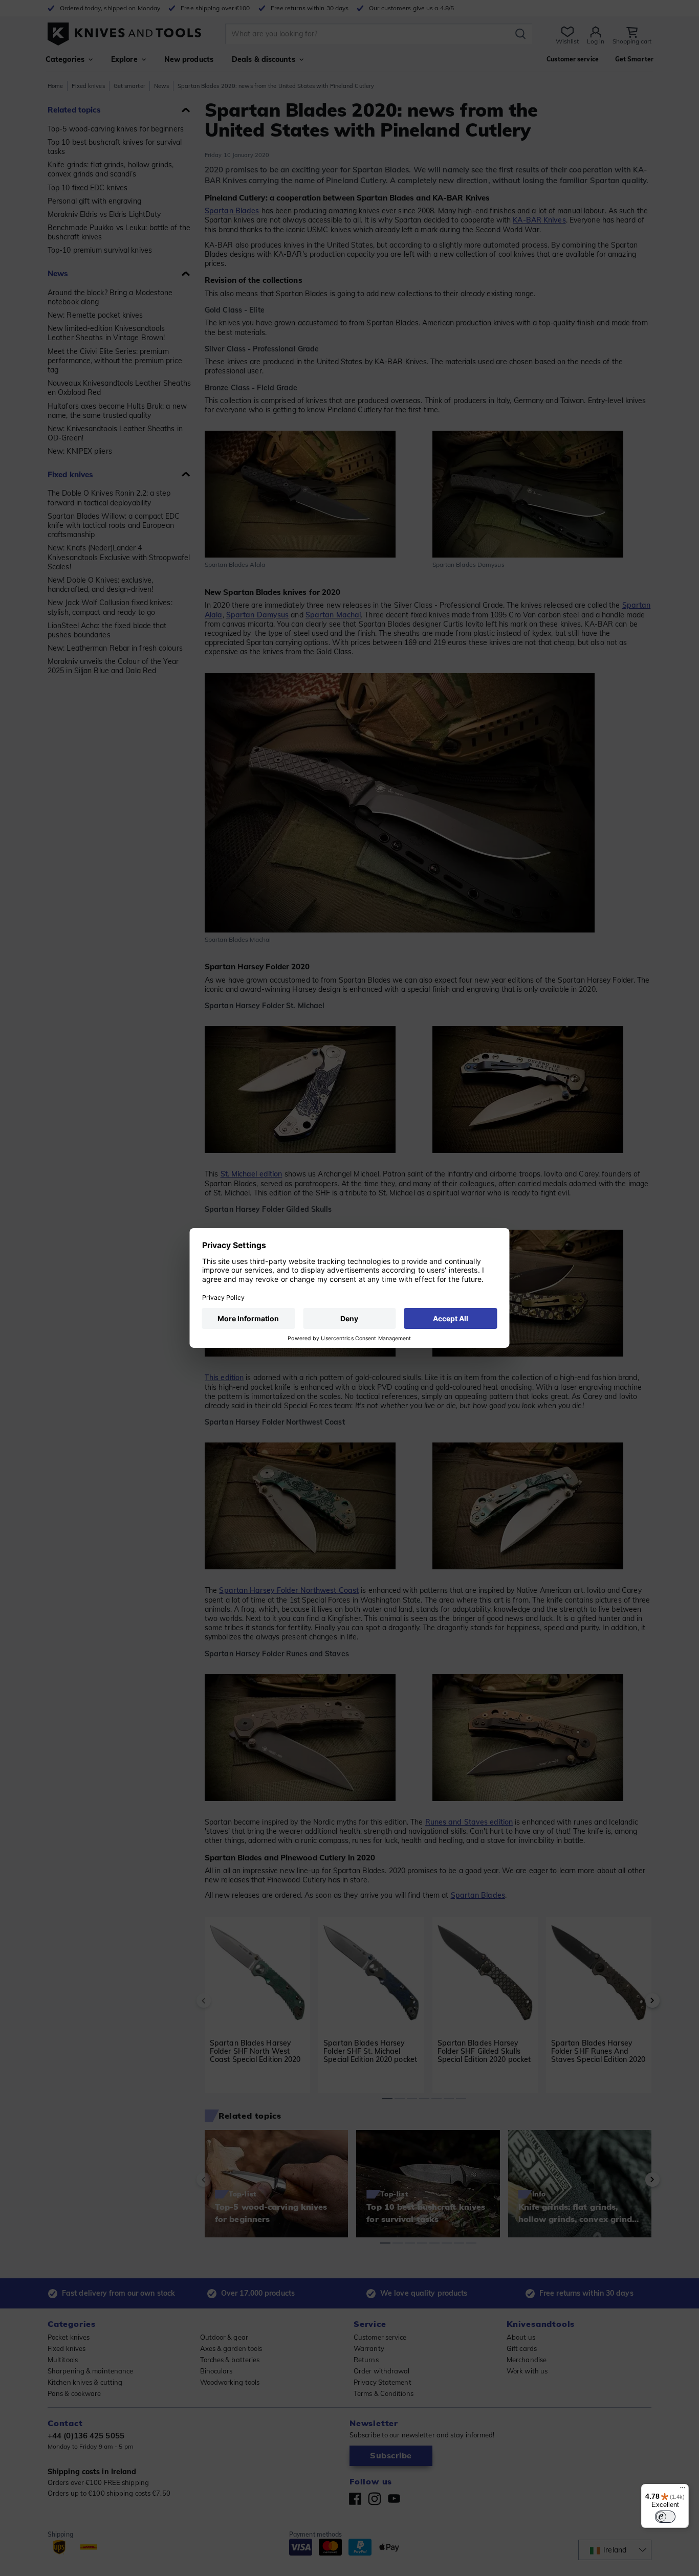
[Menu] (683, 2490)
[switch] (665, 2517)
